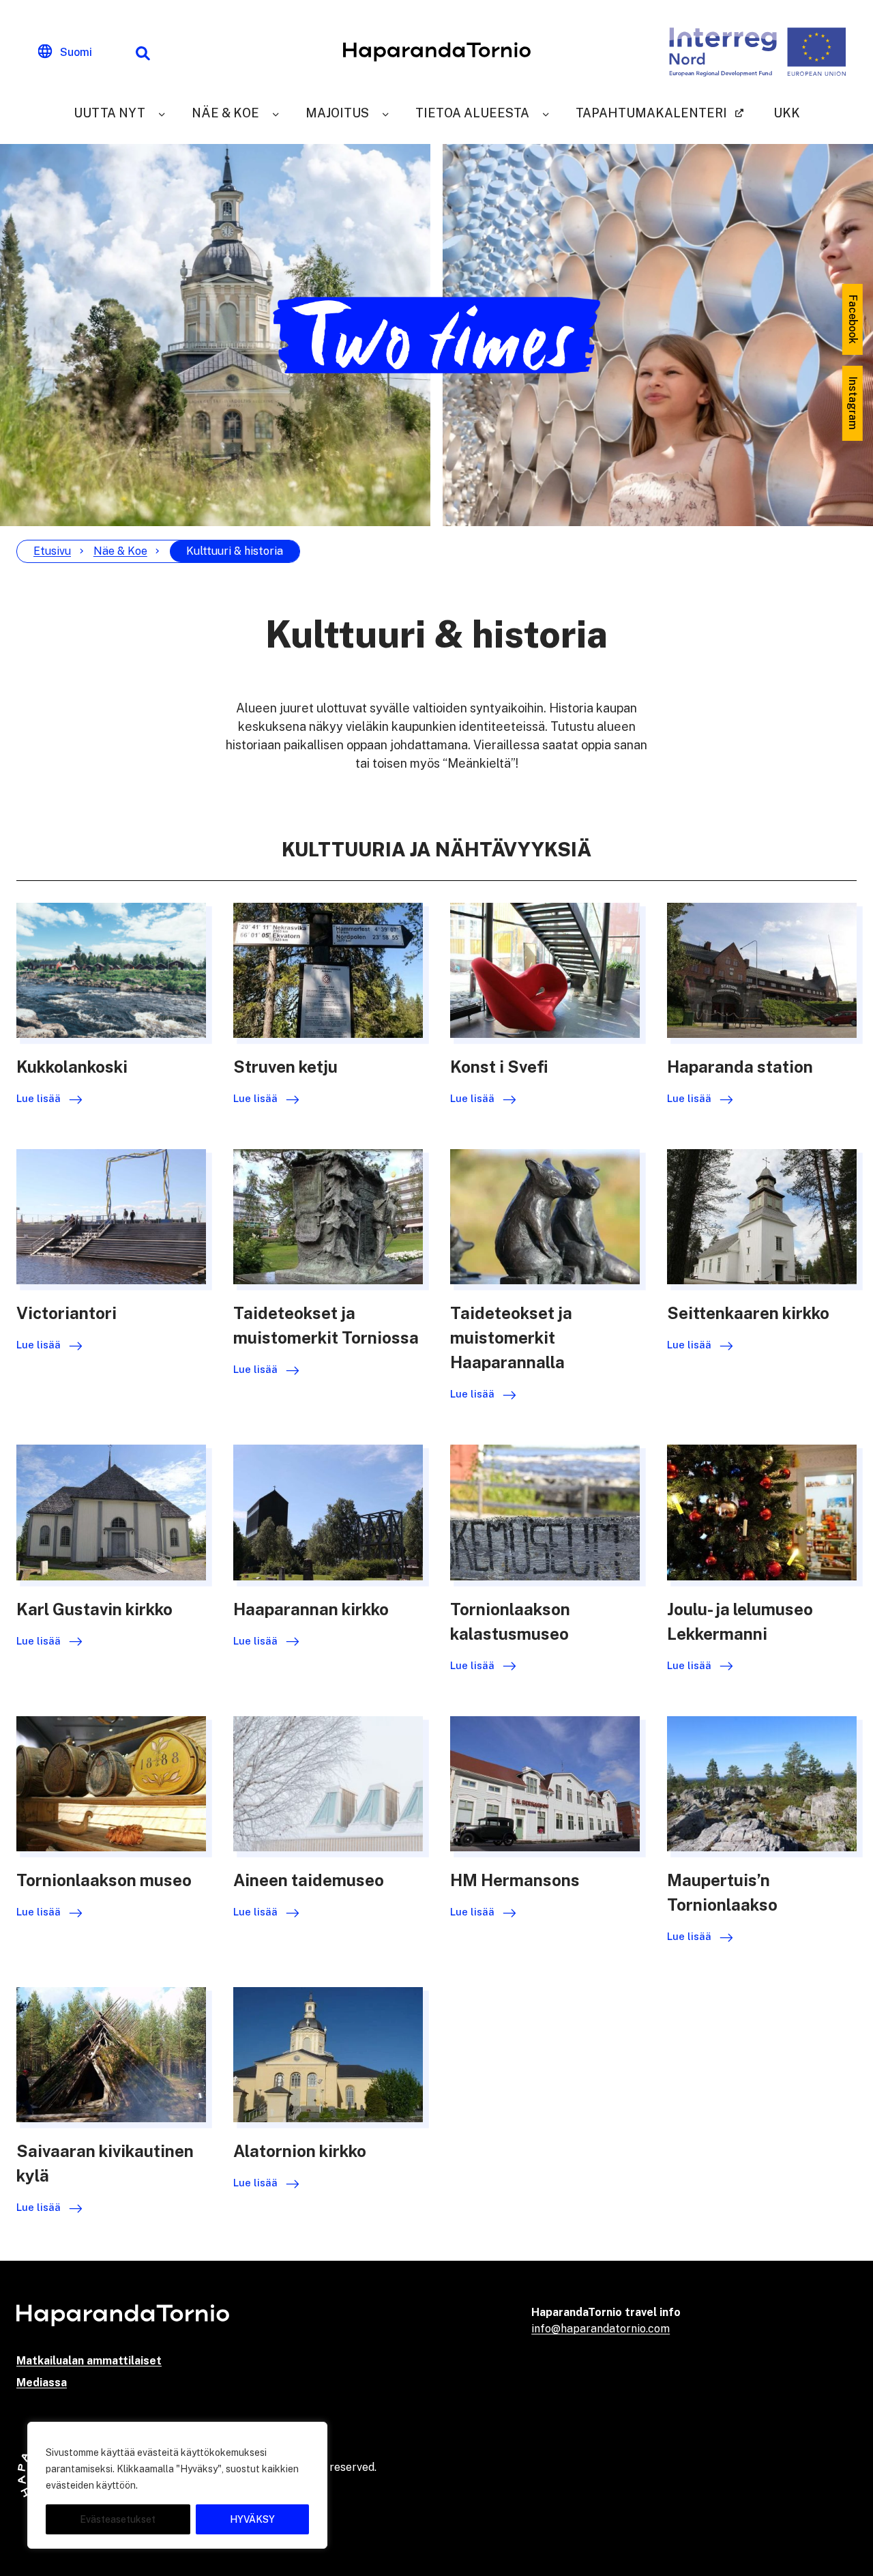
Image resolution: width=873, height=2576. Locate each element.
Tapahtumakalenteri (651, 113)
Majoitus (337, 113)
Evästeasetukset (118, 2519)
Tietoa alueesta (472, 113)
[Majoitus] (385, 113)
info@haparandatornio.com (601, 2329)
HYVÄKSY (252, 2519)
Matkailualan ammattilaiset (89, 2361)
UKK (787, 113)
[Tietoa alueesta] (546, 113)
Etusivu (52, 551)
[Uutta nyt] (162, 113)
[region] (177, 2485)
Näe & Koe (225, 113)
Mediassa (42, 2383)
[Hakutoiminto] (143, 52)
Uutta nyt (109, 113)
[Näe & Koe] (276, 113)
